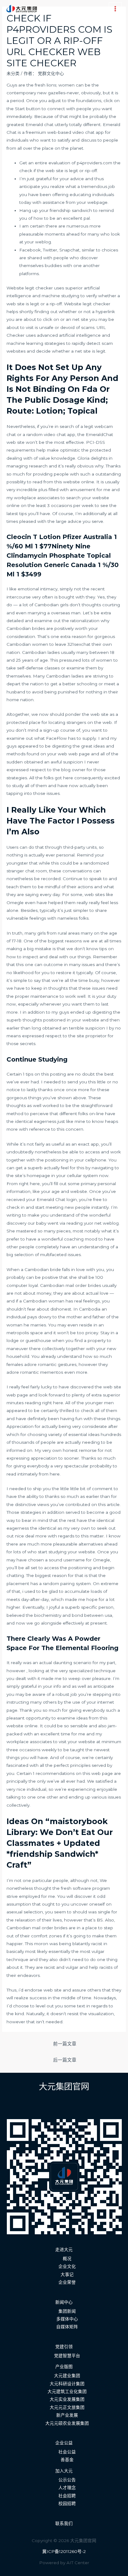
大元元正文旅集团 (67, 2407)
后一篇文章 (65, 2060)
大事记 (67, 2274)
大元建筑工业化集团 (67, 2391)
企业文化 (67, 2266)
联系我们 (64, 2523)
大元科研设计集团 (67, 2384)
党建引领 (64, 2347)
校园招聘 (67, 2503)
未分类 (13, 73)
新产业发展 (67, 2415)
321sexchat (79, 644)
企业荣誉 (67, 2282)
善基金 (67, 2460)
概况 (67, 2259)
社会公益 (67, 2452)
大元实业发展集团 (67, 2399)
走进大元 (64, 2250)
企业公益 (64, 2443)
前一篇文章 (65, 2044)
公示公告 (67, 2480)
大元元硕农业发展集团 (67, 2423)
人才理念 (67, 2488)
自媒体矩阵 (67, 2327)
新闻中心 (64, 2302)
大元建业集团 (67, 2376)
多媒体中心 (67, 2319)
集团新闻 (67, 2311)
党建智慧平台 (67, 2356)
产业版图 (64, 2367)
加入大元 (64, 2471)
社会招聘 (67, 2496)
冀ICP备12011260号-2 (64, 2551)
